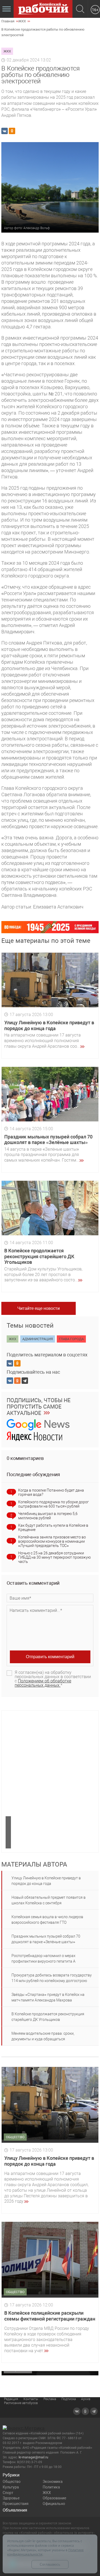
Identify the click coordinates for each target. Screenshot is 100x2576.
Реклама (50, 2399)
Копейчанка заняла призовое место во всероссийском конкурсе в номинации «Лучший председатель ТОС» (52, 1541)
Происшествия (16, 2504)
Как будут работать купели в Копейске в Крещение (53, 1528)
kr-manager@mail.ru (33, 2457)
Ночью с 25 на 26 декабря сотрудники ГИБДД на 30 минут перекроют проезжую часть (54, 1557)
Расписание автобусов (21, 2403)
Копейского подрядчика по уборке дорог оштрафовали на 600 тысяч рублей (53, 1504)
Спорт (8, 2493)
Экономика (53, 2482)
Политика (51, 2487)
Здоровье (11, 2498)
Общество (12, 2482)
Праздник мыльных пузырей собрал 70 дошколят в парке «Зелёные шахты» (48, 1140)
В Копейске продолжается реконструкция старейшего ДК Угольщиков (39, 1256)
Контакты (31, 2399)
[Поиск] (80, 9)
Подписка (69, 2399)
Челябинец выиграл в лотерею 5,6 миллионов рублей (48, 1516)
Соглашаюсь (50, 2564)
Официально (54, 2504)
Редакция (11, 2399)
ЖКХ (47, 2493)
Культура (11, 2487)
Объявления (15, 2510)
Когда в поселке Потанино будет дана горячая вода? (51, 1492)
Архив (86, 2399)
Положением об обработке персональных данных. (43, 1683)
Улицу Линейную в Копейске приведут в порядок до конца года (49, 1025)
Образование (54, 2498)
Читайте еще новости (39, 1308)
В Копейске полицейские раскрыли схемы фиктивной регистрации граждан (50, 2316)
